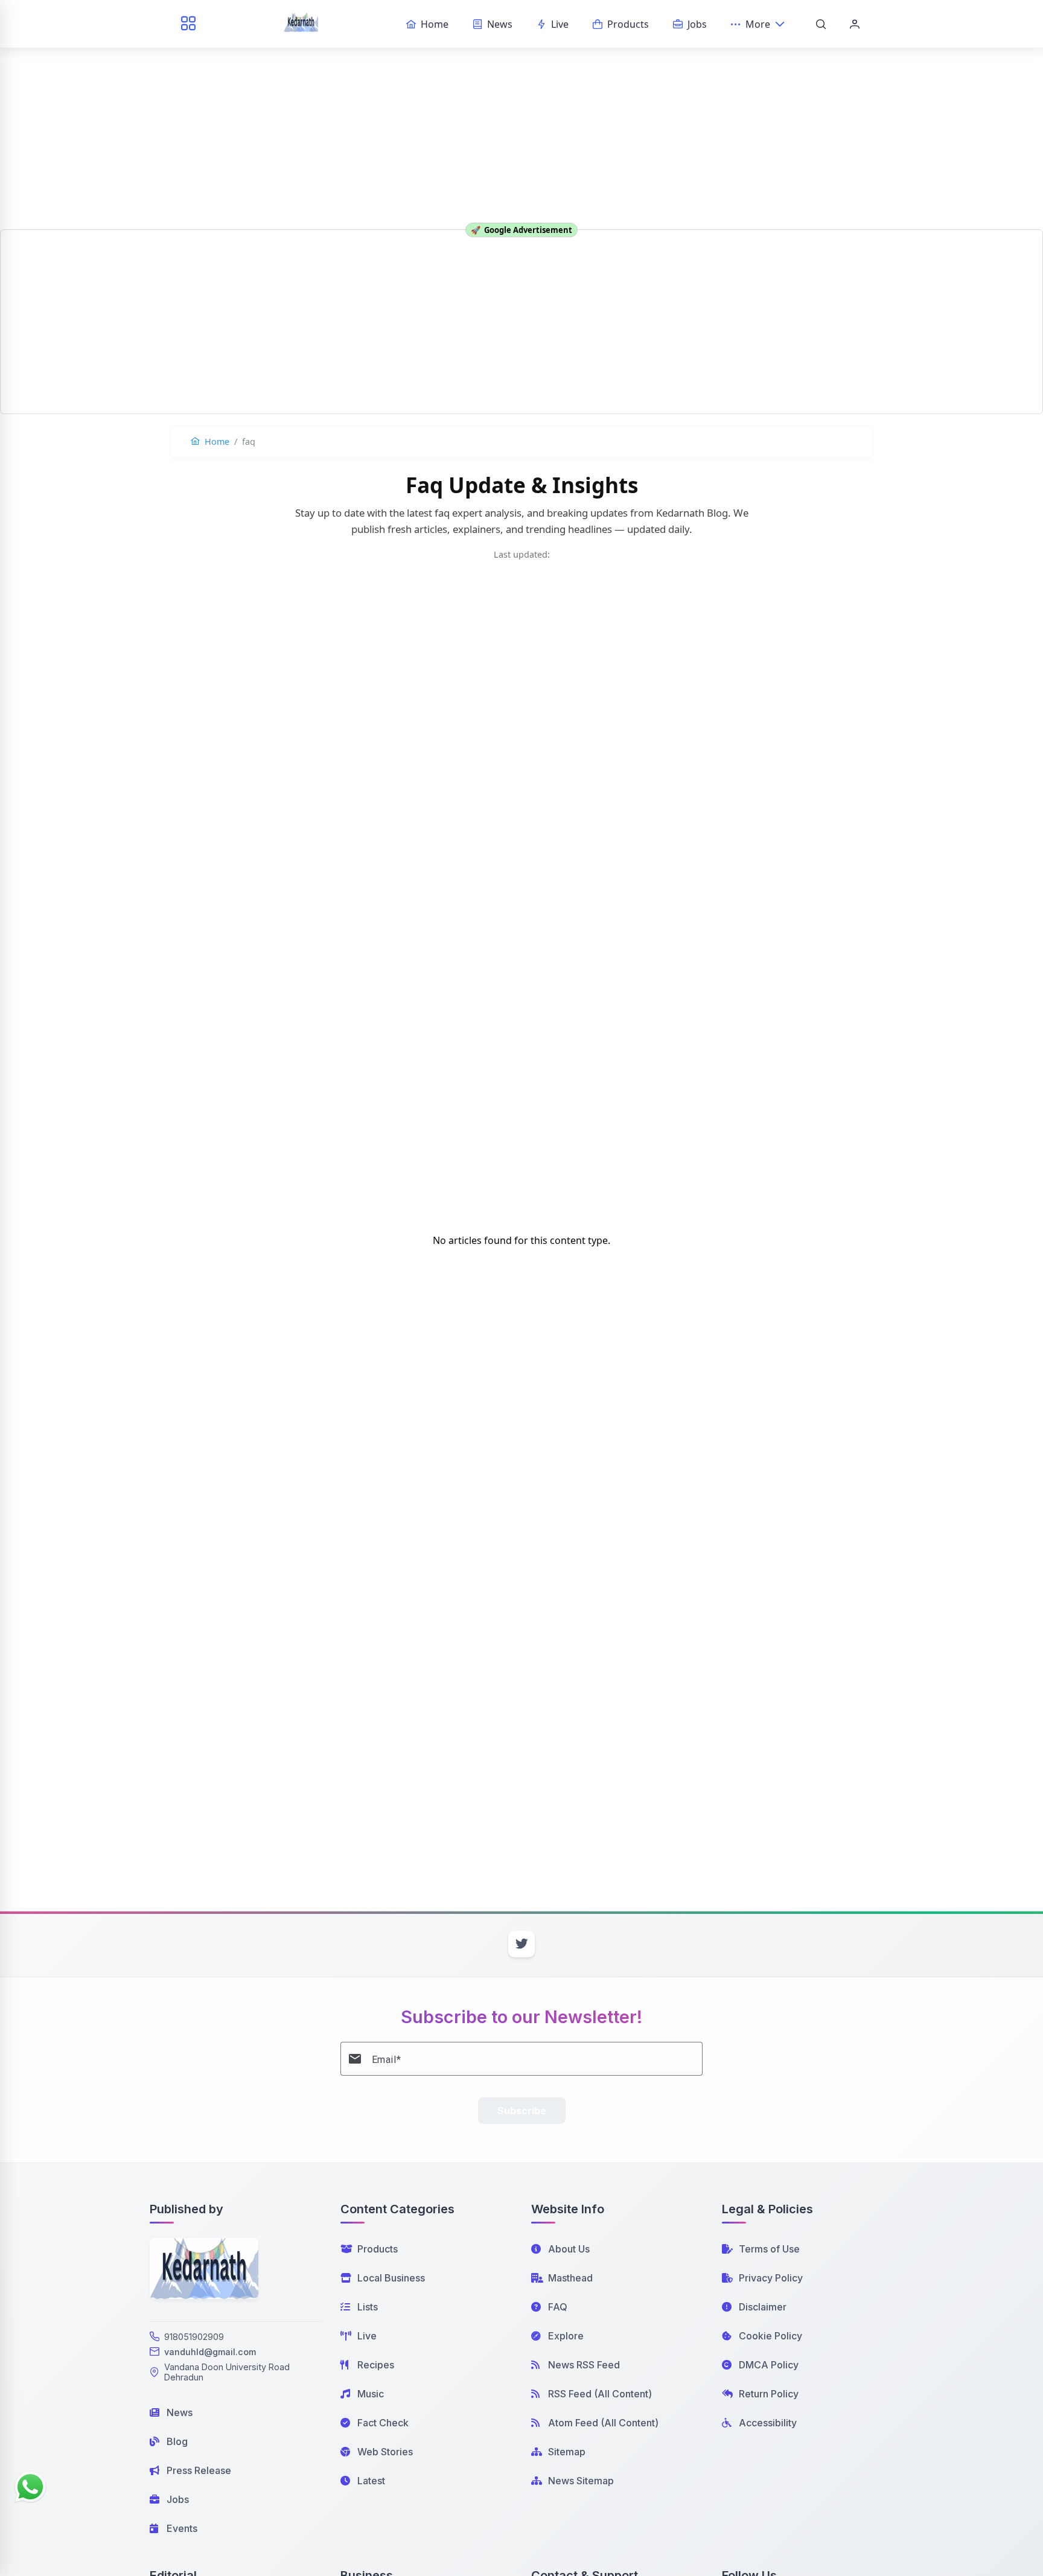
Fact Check (383, 2423)
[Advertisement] (521, 91)
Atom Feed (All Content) (603, 2423)
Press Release (199, 2470)
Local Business (391, 2278)
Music (371, 2394)
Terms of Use (769, 2249)
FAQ (558, 2307)
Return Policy (769, 2394)
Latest (371, 2481)
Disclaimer (763, 2307)
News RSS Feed (584, 2365)
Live (367, 2336)
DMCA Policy (769, 2365)
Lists (368, 2307)
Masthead (570, 2278)
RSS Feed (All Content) (600, 2394)
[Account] (855, 24)
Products (378, 2249)
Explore (566, 2336)
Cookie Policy (770, 2336)
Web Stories (385, 2452)
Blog (177, 2441)
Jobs (178, 2499)
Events (182, 2528)
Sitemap (567, 2452)
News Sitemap (581, 2481)
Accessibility (768, 2423)
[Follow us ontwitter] (521, 1944)
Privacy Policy (771, 2278)
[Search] (821, 24)
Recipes (376, 2365)
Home (216, 442)
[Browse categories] (188, 24)
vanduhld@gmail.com (210, 2352)
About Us (569, 2249)
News (180, 2412)
